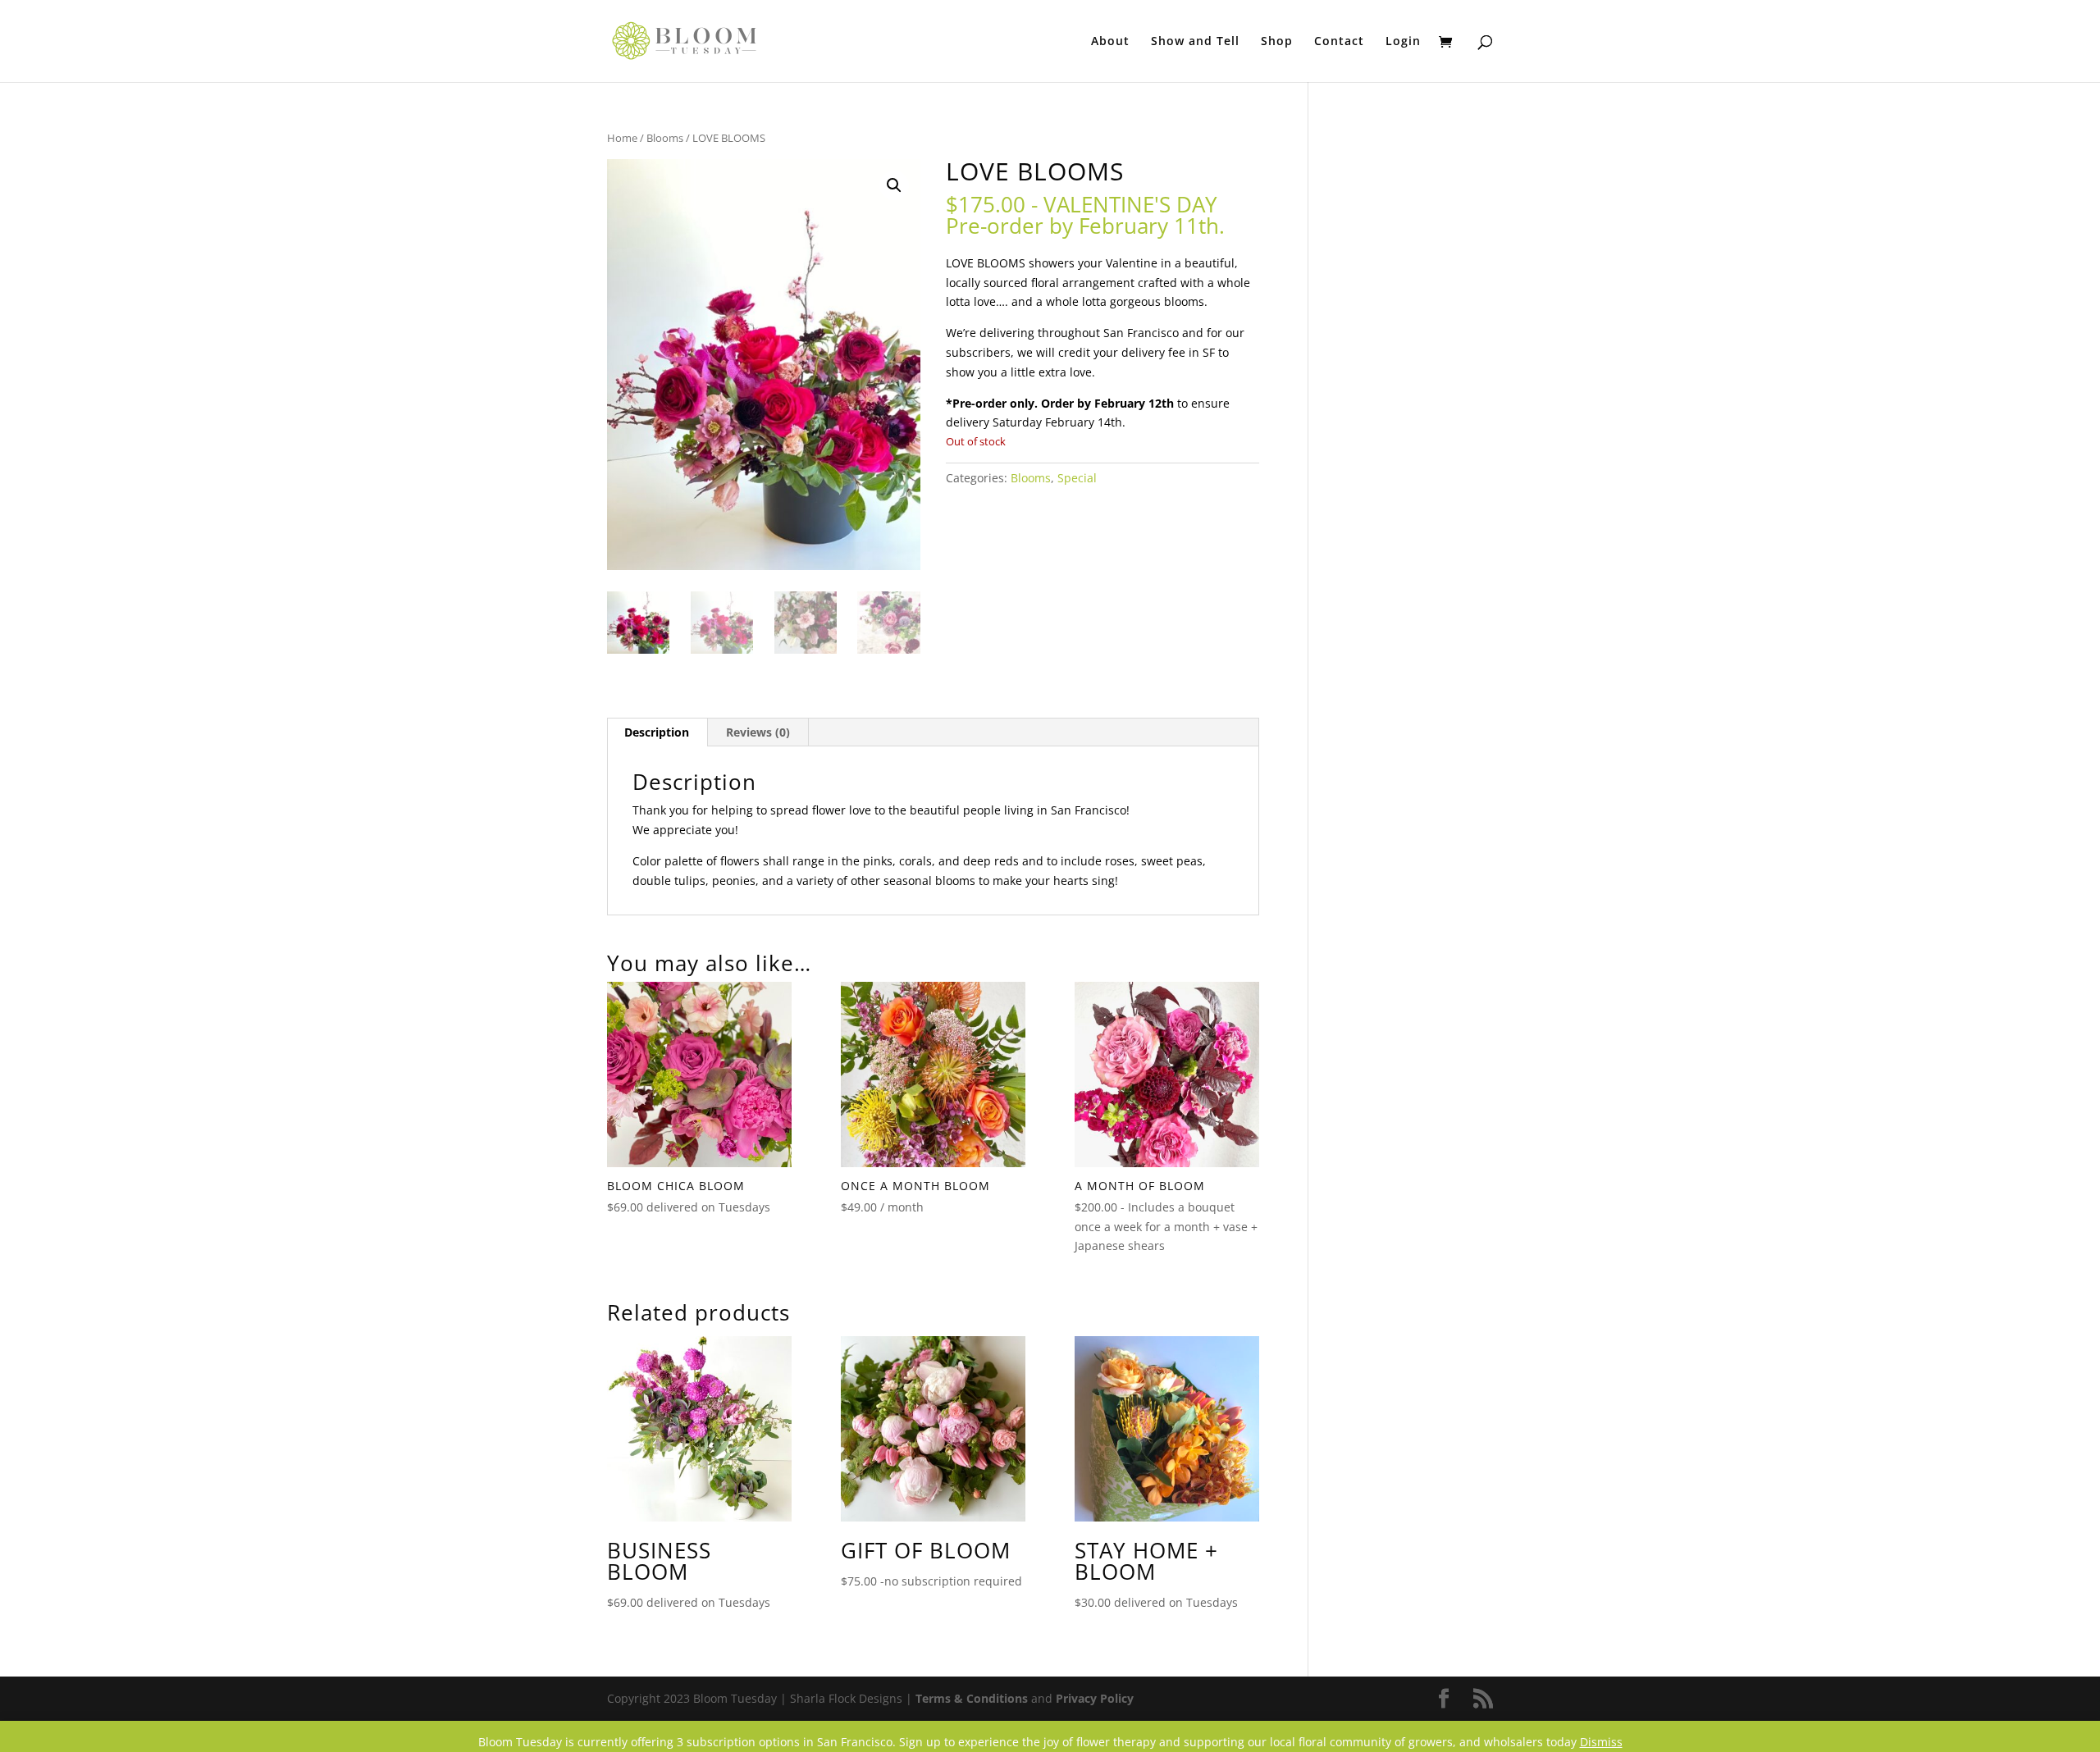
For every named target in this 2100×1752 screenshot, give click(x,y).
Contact (1339, 42)
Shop (1277, 42)
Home (622, 138)
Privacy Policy (1095, 1698)
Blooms (665, 138)
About (1110, 42)
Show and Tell (1195, 42)
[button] (894, 185)
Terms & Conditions (972, 1698)
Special (1077, 478)
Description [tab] (657, 732)
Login (1403, 42)
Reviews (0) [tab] (758, 732)
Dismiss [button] (1601, 1742)
